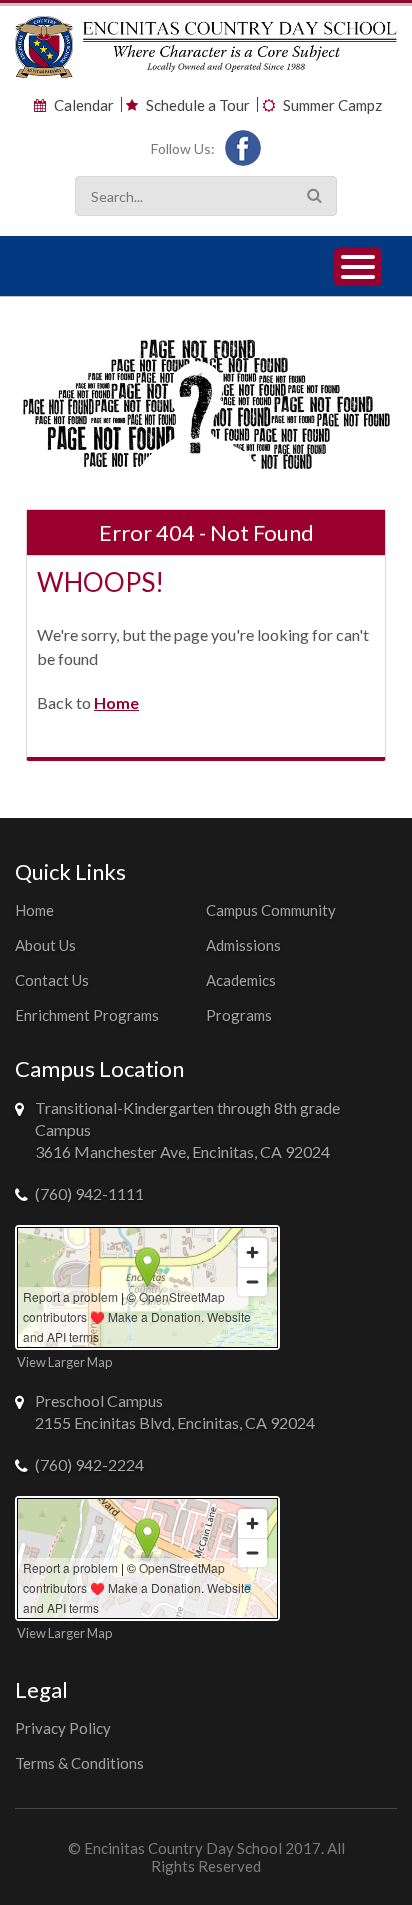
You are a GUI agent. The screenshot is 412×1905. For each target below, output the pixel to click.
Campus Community (271, 910)
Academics (241, 980)
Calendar (84, 105)
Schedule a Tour (198, 105)
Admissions (243, 945)
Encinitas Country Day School (183, 1848)
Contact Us (52, 980)
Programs (239, 1015)
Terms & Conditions (79, 1763)
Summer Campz (332, 105)
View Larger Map (64, 1362)
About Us (45, 945)
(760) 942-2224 (89, 1464)
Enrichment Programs (87, 1015)
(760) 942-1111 (89, 1193)
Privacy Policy (63, 1728)
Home (116, 702)
